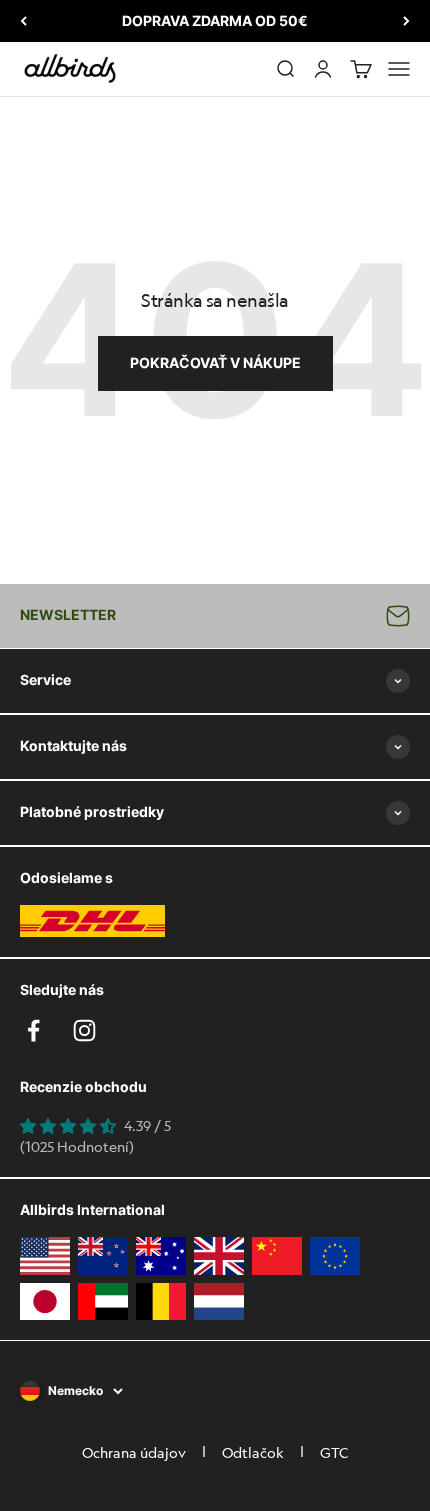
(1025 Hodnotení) (77, 1146)
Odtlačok (253, 1452)
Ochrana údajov (134, 1452)
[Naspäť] (23, 21)
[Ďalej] (406, 21)
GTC (334, 1452)
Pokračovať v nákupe (215, 362)
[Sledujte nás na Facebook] (33, 1030)
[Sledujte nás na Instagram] (84, 1030)
